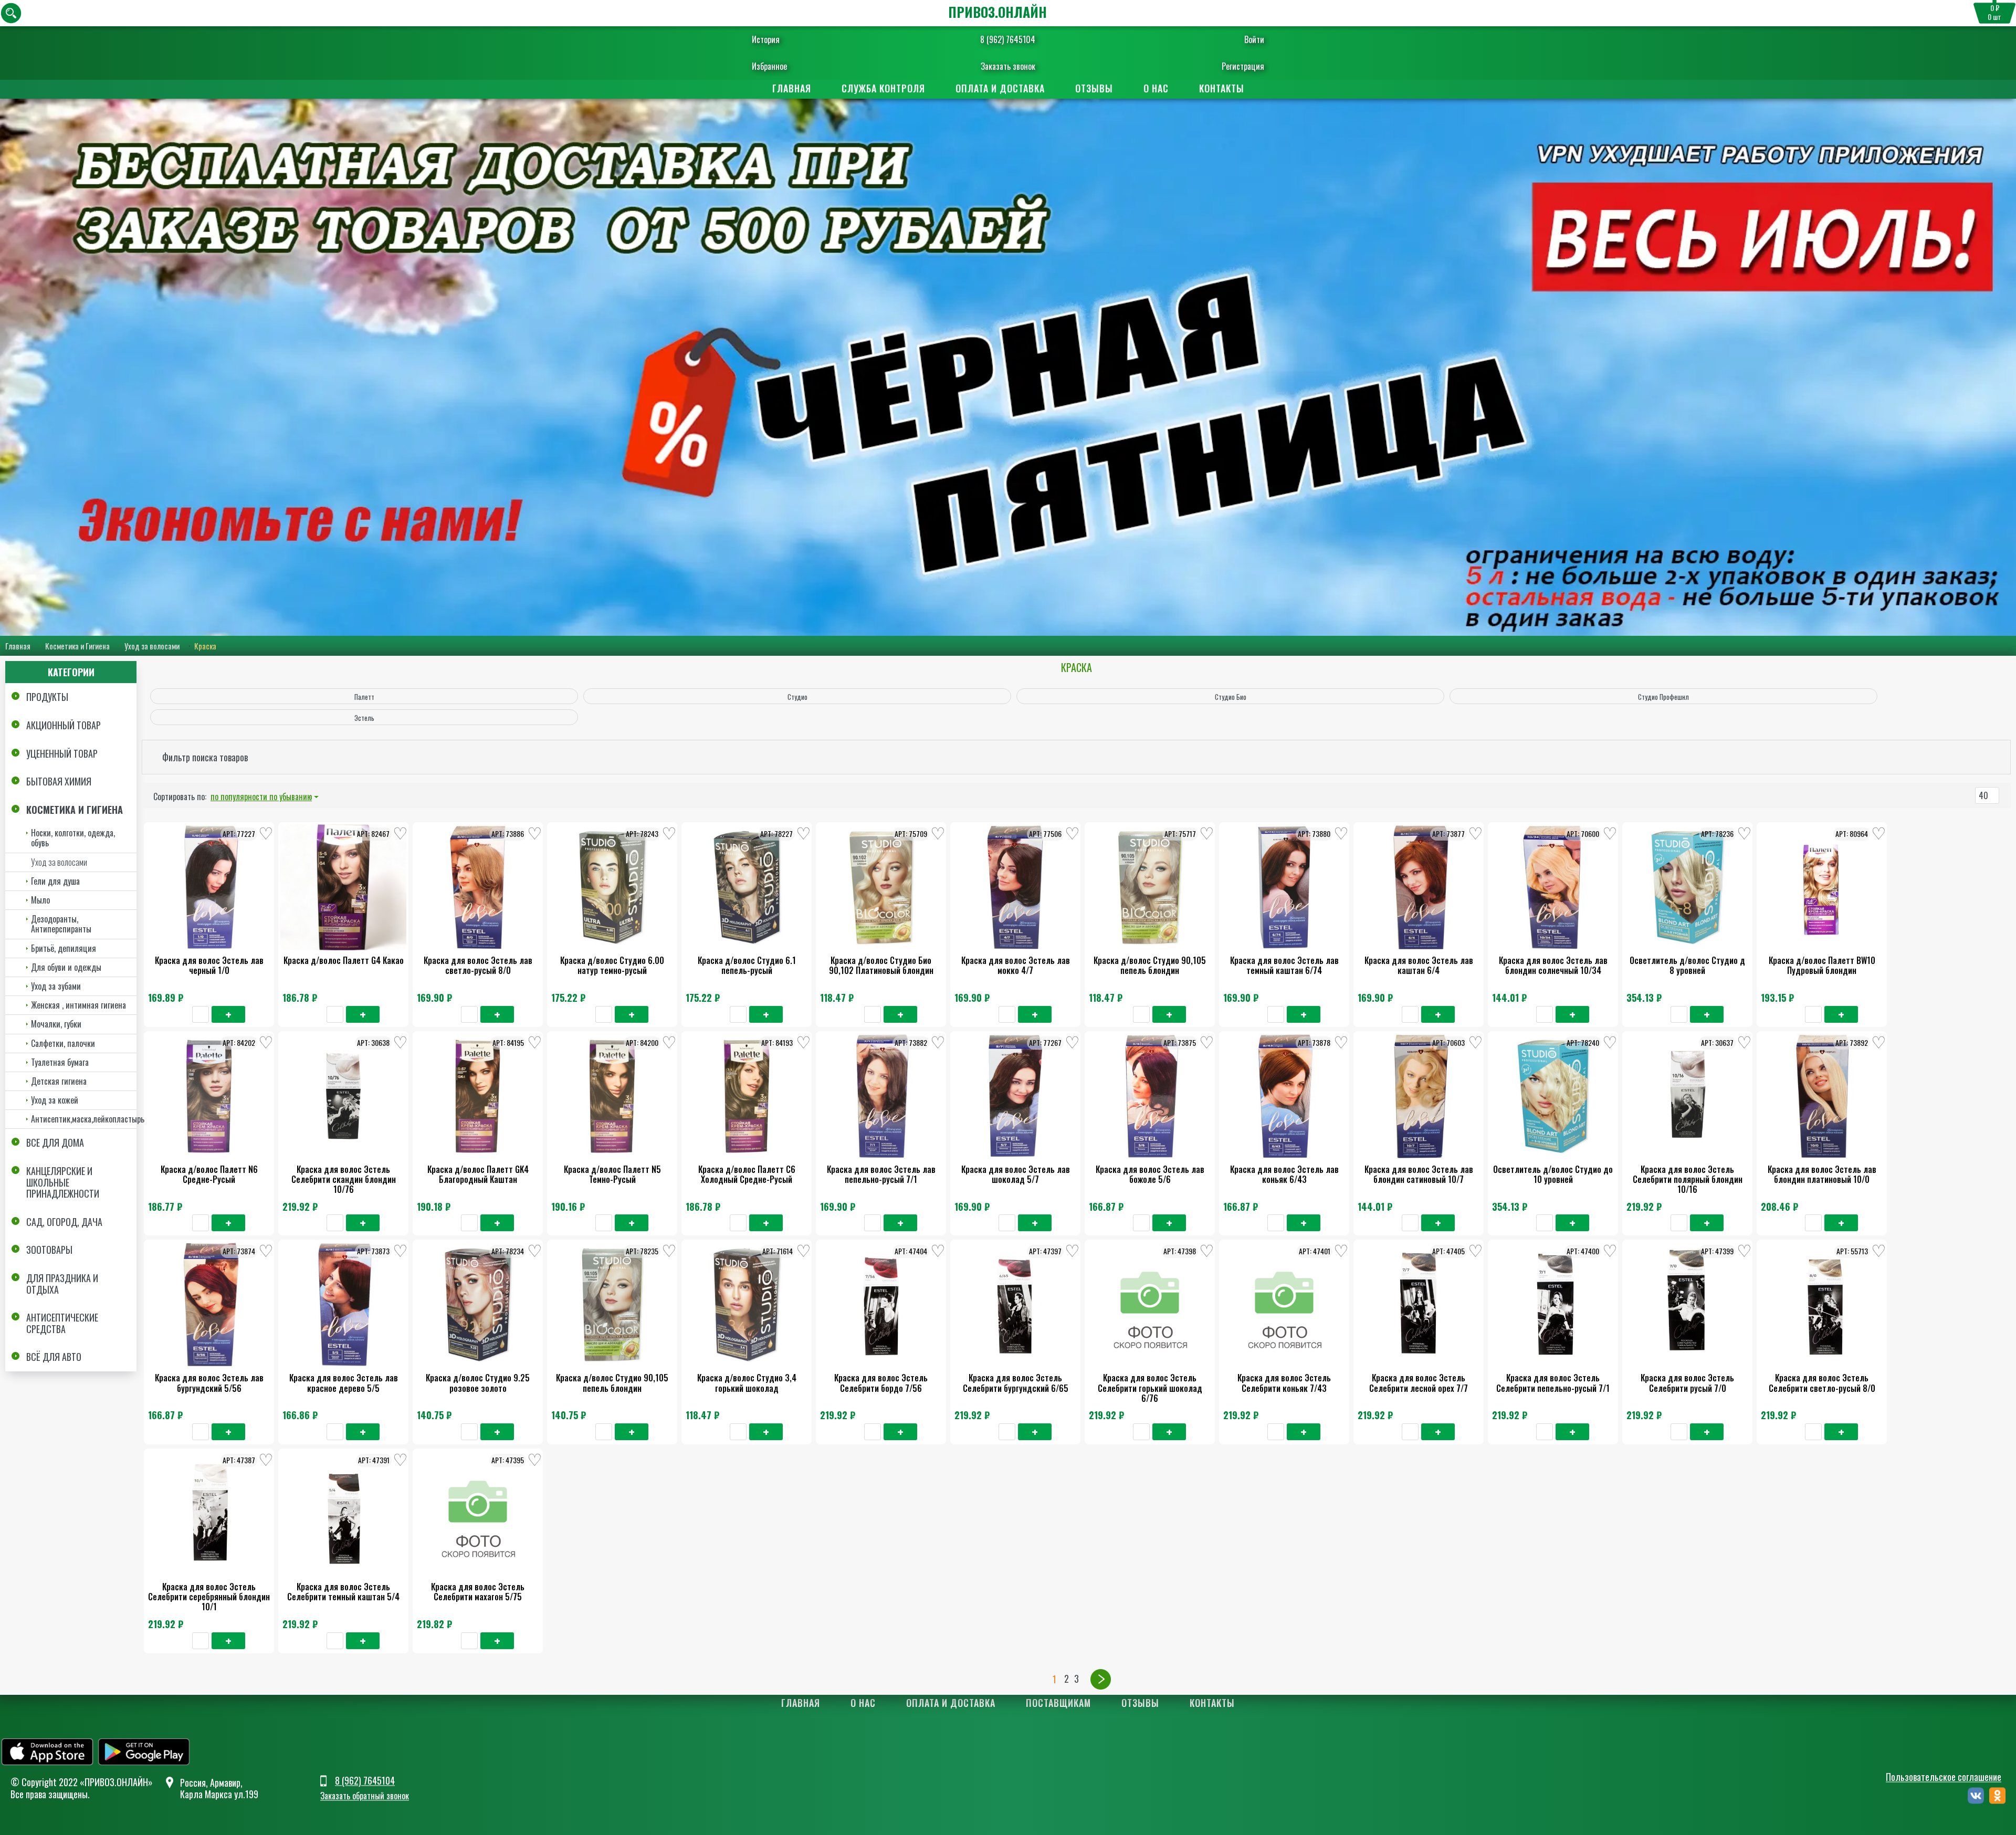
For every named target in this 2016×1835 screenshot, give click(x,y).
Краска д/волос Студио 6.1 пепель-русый (747, 965)
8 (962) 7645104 (1008, 39)
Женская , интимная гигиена (78, 1005)
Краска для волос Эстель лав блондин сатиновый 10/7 (1419, 1174)
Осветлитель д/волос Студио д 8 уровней (1687, 965)
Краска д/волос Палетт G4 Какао (344, 960)
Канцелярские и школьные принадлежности (63, 1182)
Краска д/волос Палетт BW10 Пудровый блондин (1822, 965)
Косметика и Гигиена (77, 646)
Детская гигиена (59, 1081)
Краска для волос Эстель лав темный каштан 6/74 (1284, 965)
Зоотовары (49, 1250)
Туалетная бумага (60, 1062)
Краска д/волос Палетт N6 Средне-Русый (209, 1174)
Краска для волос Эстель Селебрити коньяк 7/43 (1284, 1383)
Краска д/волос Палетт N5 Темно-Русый (612, 1174)
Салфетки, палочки (63, 1043)
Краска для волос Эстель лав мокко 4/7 (1016, 965)
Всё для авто (54, 1357)
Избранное (769, 66)
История (766, 39)
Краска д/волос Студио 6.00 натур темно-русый (612, 965)
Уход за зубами (56, 986)
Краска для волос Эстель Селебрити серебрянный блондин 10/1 (209, 1597)
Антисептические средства (62, 1323)
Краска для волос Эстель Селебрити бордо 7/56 (881, 1383)
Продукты (47, 697)
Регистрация (1243, 66)
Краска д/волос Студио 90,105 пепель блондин (1150, 965)
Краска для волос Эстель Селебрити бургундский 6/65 (1016, 1383)
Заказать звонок (1008, 66)
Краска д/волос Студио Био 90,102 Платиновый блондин (881, 965)
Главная (792, 88)
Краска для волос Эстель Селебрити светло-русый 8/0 (1822, 1383)
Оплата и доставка (1000, 88)
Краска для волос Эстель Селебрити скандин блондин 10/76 (344, 1179)
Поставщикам (1058, 1703)
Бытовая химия (59, 781)
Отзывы (1094, 88)
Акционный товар (64, 725)
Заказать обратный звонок (365, 1796)
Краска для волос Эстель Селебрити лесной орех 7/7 (1419, 1383)
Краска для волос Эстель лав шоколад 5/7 (1016, 1174)
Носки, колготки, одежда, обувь (73, 838)
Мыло (40, 900)
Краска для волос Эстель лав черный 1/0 (209, 965)
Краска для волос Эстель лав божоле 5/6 (1150, 1174)
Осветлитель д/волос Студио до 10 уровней (1553, 1174)
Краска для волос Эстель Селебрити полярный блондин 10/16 (1688, 1179)
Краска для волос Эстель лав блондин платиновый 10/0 (1822, 1174)
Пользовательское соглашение (1944, 1777)
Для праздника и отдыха (62, 1284)
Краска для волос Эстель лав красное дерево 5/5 (344, 1383)
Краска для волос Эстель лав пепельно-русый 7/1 (881, 1174)
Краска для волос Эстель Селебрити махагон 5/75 (478, 1592)
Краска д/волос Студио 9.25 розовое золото (478, 1383)
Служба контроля (883, 88)
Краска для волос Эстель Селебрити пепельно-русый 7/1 (1553, 1383)
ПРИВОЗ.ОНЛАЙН (997, 12)
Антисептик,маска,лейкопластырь (84, 1119)
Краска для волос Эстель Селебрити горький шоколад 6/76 (1150, 1388)
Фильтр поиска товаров (205, 757)
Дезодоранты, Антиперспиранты (61, 924)
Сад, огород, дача (64, 1222)
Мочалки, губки (56, 1024)
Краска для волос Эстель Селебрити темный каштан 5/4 (343, 1592)
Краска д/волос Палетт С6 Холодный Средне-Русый (747, 1174)
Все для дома (55, 1142)
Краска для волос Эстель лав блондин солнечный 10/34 (1553, 965)
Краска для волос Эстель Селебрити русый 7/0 (1687, 1383)
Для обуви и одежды (66, 967)
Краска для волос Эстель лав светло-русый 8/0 (478, 965)
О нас (1156, 88)
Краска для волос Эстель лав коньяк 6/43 (1284, 1174)
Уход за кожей (55, 1100)
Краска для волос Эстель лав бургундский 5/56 (209, 1383)
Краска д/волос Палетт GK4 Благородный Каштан (478, 1174)
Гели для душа (55, 881)
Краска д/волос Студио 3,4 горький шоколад (747, 1383)
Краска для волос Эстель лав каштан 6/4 (1419, 965)
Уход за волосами (152, 646)
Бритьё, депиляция (64, 948)
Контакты (1222, 88)
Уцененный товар (62, 753)
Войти (1254, 39)
